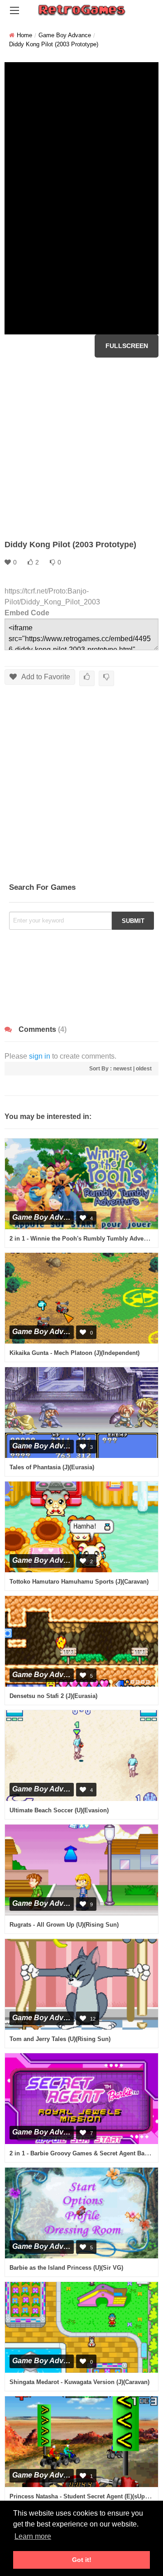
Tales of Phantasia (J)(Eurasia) (52, 1467)
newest (122, 1069)
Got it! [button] (82, 2560)
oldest (144, 1069)
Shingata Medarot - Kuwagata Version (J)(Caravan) (79, 2382)
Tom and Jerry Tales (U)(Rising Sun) (60, 2039)
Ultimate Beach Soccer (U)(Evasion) (59, 1810)
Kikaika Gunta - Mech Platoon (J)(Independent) (74, 1353)
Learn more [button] (33, 2536)
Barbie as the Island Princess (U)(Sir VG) (66, 2268)
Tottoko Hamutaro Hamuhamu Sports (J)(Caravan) (79, 1582)
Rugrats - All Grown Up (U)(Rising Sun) (64, 1925)
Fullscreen (127, 346)
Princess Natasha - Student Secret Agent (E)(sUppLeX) (85, 2496)
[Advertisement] (81, 448)
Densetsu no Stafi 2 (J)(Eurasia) (53, 1696)
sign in (40, 1056)
